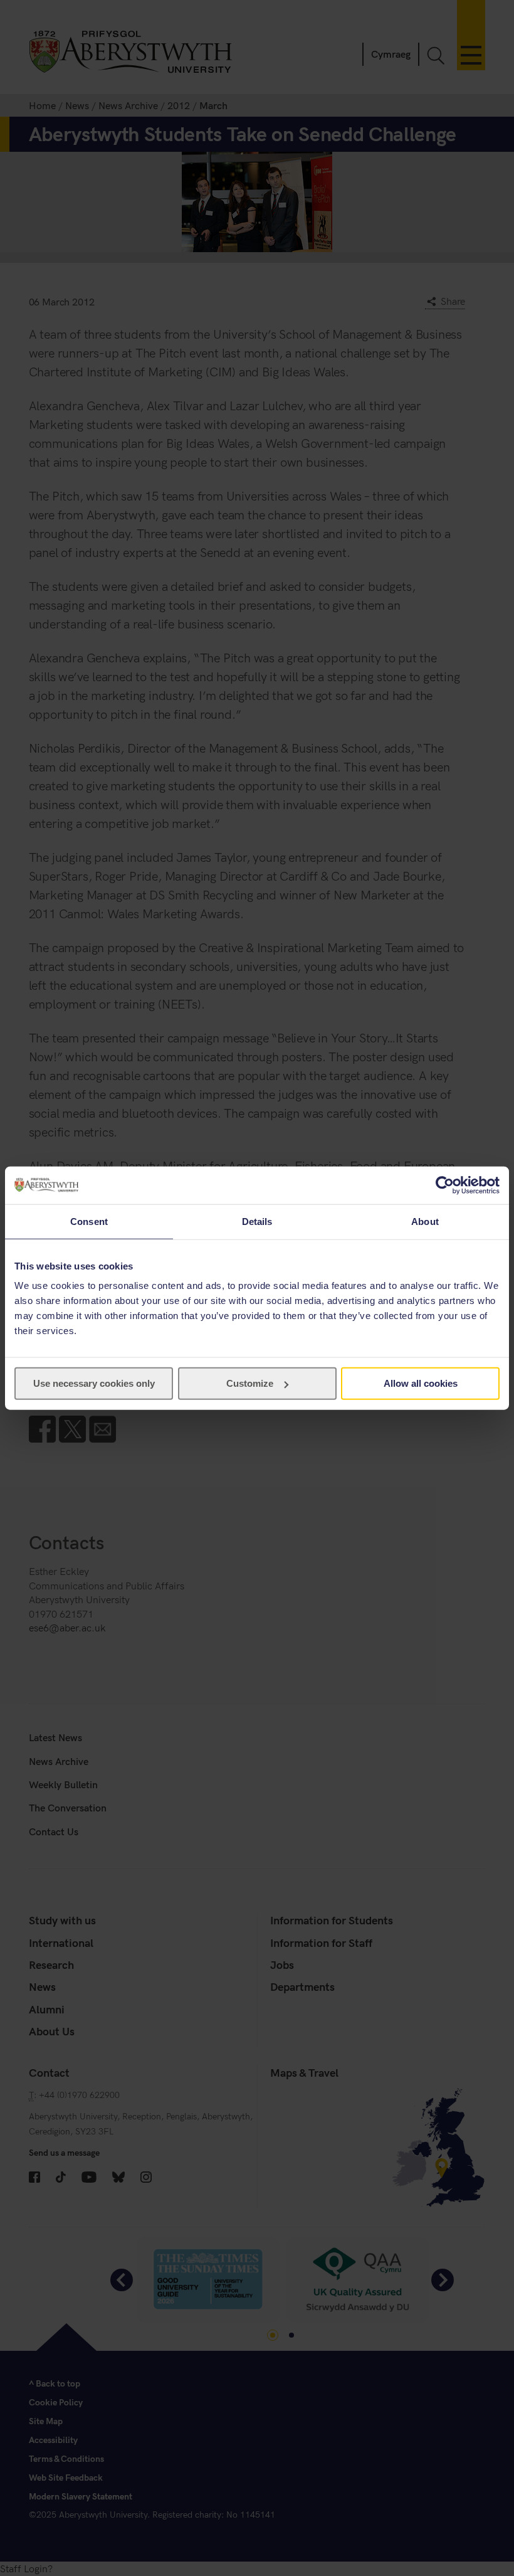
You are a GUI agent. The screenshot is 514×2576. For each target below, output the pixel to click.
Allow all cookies (421, 1383)
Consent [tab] (89, 1221)
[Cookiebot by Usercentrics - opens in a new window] (445, 1185)
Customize (250, 1383)
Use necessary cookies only (94, 1383)
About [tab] (425, 1221)
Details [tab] (257, 1221)
